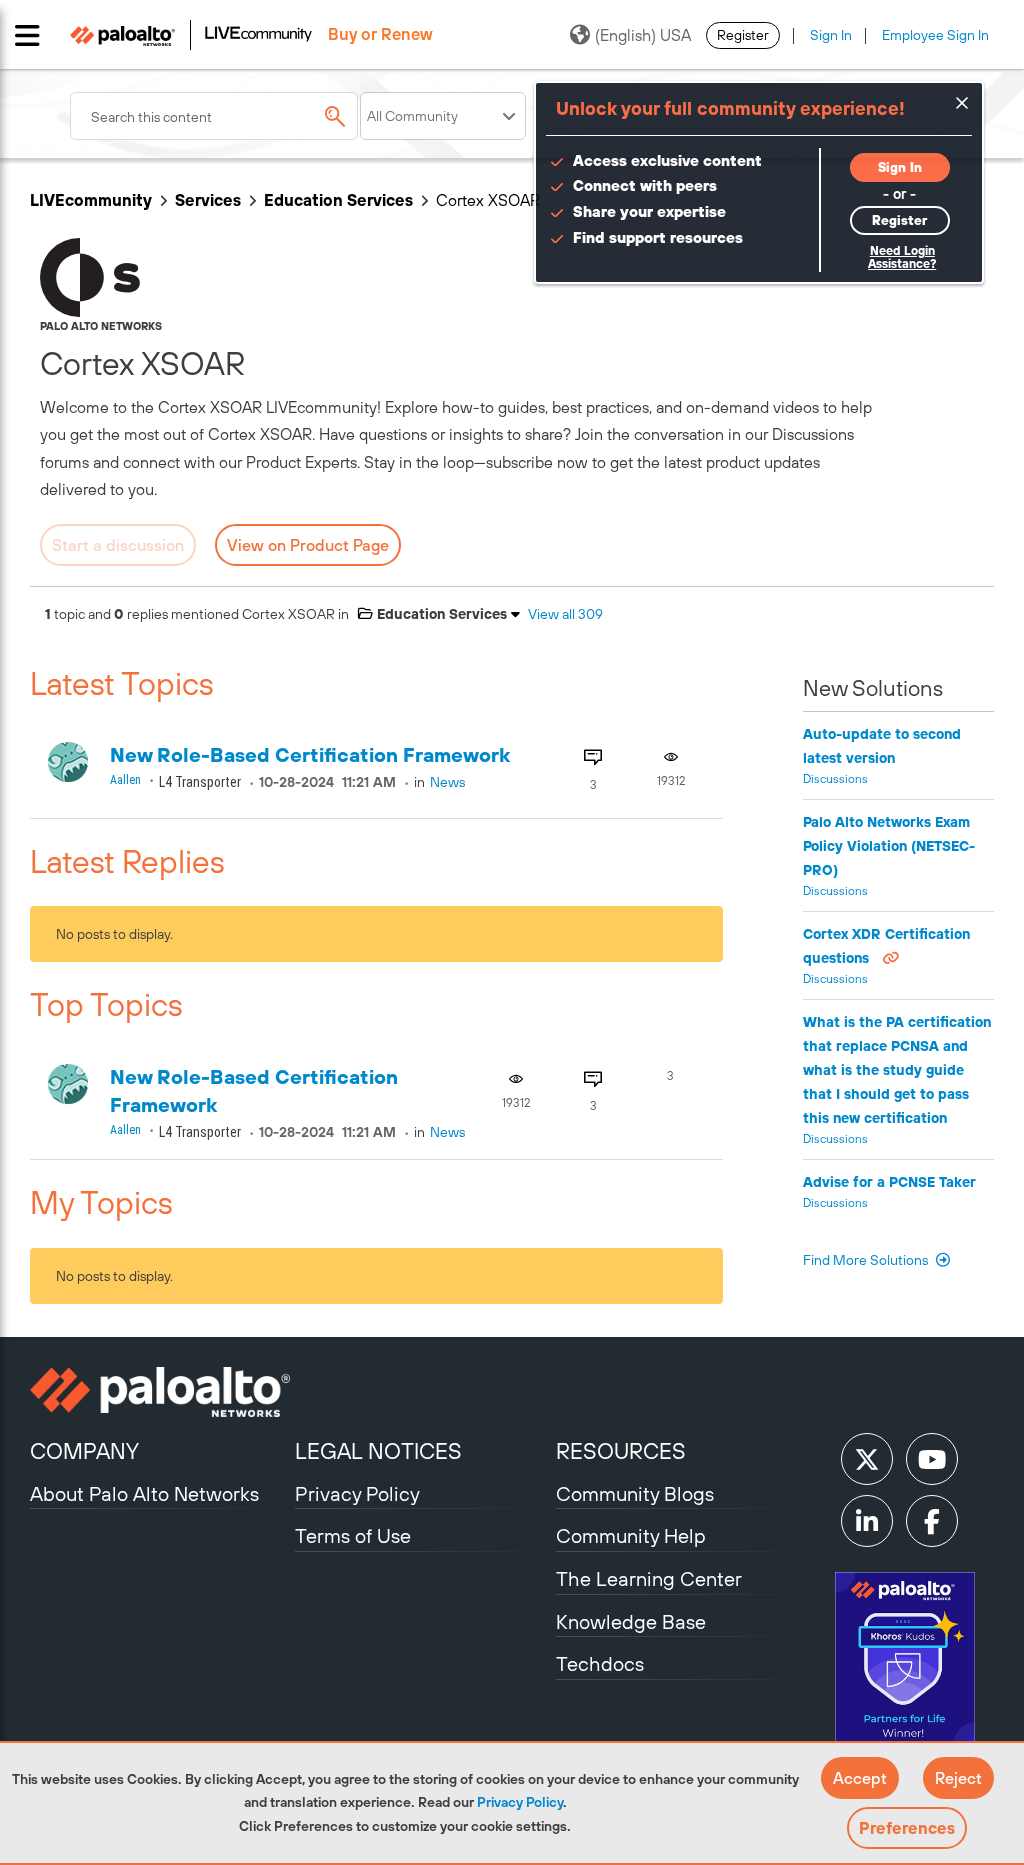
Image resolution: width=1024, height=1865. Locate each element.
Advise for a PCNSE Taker (889, 1182)
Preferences (907, 1828)
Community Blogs (635, 1493)
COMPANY (84, 1451)
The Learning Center (649, 1578)
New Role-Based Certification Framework (310, 754)
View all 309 (565, 614)
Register (743, 35)
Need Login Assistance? (902, 257)
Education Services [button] (440, 614)
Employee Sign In (935, 35)
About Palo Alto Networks (144, 1493)
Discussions (835, 779)
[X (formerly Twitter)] (867, 1459)
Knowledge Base (631, 1621)
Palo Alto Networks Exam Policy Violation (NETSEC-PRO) (889, 846)
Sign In (831, 35)
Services (208, 200)
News (447, 782)
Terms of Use (353, 1535)
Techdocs (600, 1663)
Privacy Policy (520, 1802)
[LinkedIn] (867, 1521)
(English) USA (643, 35)
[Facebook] (932, 1521)
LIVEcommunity (91, 200)
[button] (860, 1778)
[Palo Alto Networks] (160, 1392)
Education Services (338, 200)
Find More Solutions (867, 1260)
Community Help (631, 1535)
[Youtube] (932, 1459)
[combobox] (214, 116)
